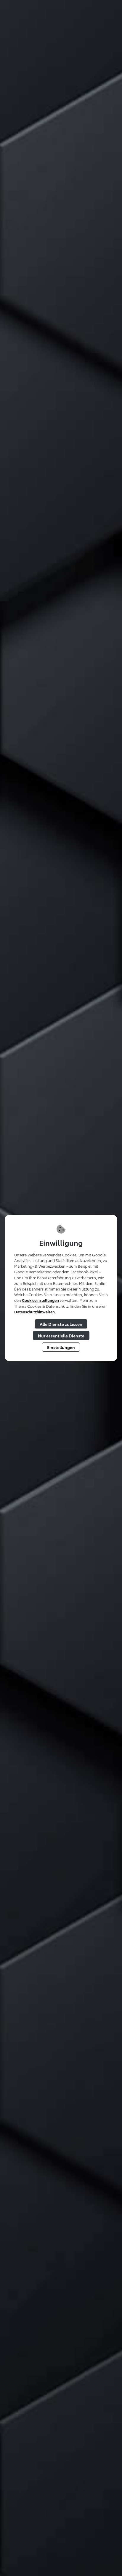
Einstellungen (61, 1347)
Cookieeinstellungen (40, 1300)
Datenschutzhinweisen (34, 1312)
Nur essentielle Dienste (61, 1335)
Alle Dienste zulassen (61, 1324)
